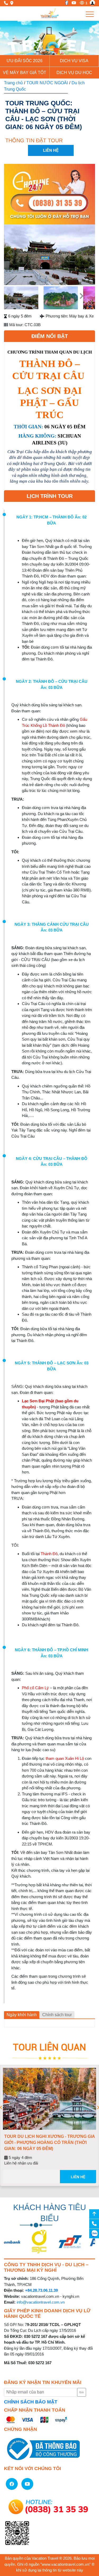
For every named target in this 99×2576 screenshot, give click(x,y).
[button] (7, 38)
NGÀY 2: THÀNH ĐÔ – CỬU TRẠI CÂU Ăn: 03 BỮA (52, 684)
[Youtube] (72, 3)
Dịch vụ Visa (74, 61)
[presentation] (1, 2108)
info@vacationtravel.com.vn (41, 2302)
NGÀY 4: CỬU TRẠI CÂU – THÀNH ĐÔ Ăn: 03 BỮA (52, 1162)
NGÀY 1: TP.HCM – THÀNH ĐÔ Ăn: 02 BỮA (51, 520)
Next (86, 256)
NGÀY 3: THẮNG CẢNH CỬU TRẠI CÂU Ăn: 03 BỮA (52, 927)
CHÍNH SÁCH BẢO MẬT (31, 2402)
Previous (13, 256)
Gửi (81, 2392)
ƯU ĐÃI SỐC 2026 (25, 61)
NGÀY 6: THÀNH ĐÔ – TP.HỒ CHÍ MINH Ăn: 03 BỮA (51, 1653)
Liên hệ (78, 2177)
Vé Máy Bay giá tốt (25, 73)
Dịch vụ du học (74, 73)
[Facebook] (65, 3)
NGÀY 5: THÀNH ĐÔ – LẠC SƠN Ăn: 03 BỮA (52, 1366)
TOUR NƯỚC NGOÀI (47, 83)
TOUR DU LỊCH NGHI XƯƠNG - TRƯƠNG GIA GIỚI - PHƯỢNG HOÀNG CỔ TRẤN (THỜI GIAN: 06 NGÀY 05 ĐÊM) (49, 2142)
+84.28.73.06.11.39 (41, 2290)
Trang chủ (13, 83)
